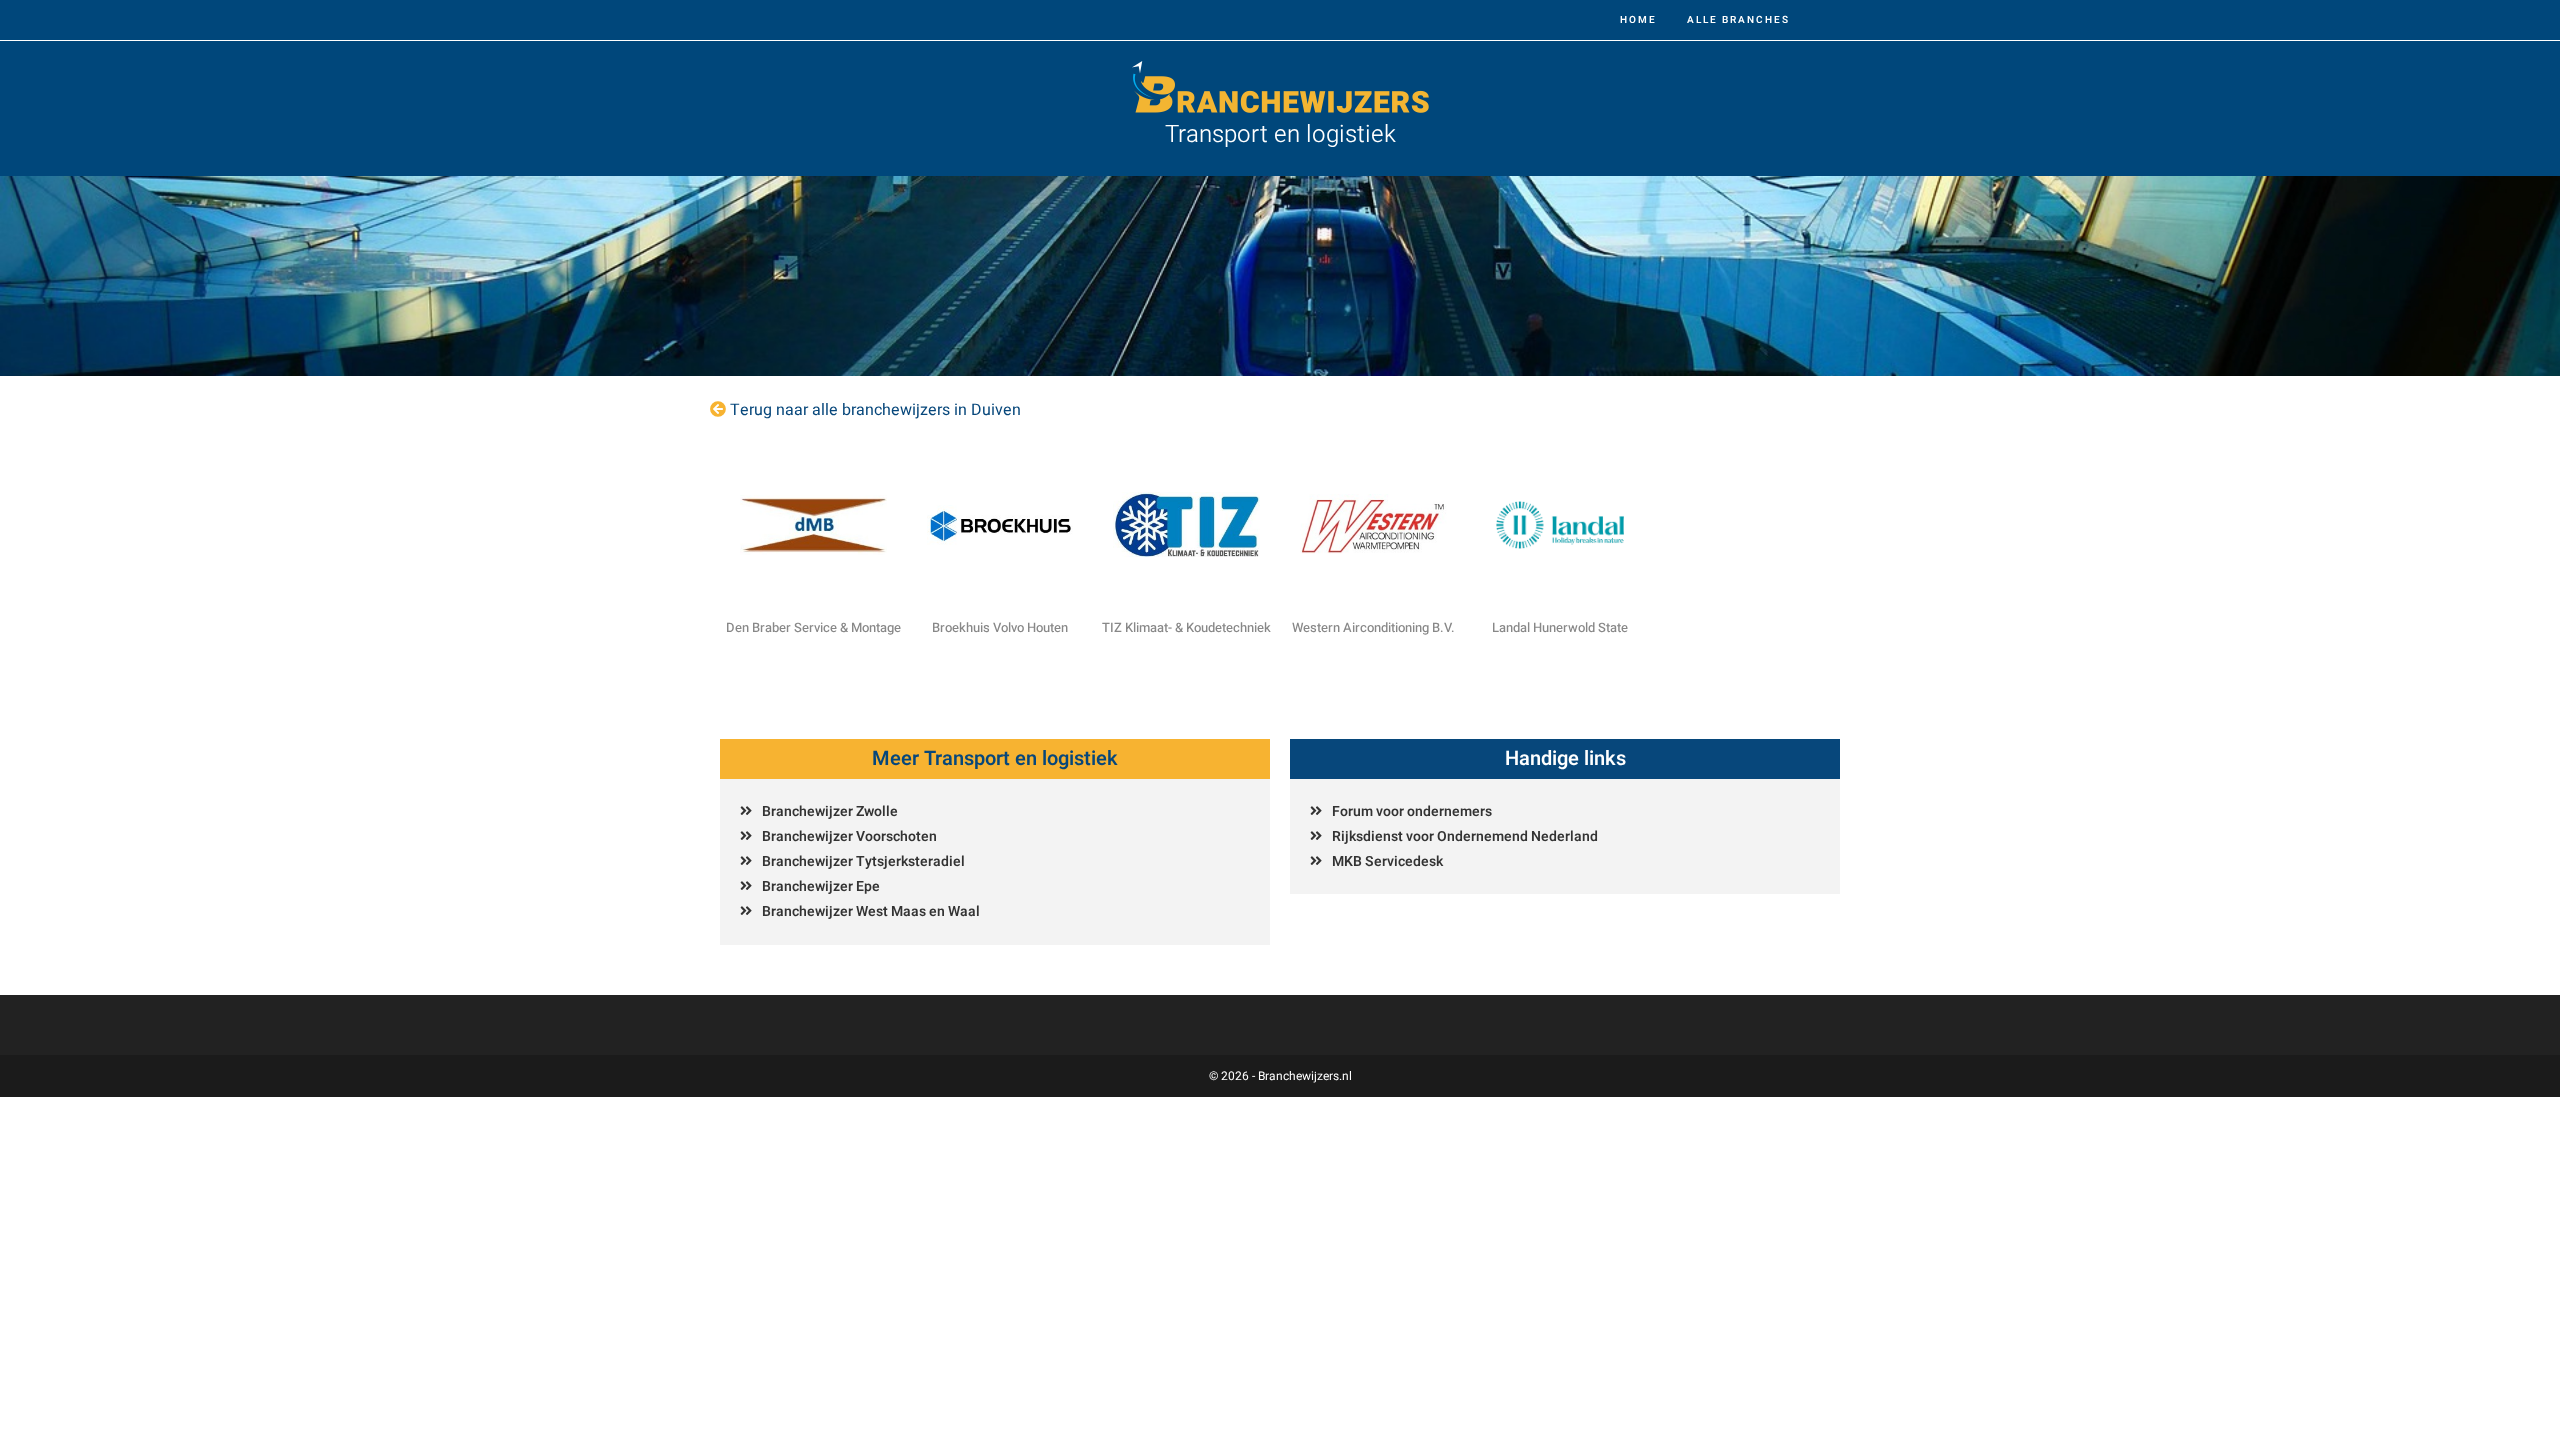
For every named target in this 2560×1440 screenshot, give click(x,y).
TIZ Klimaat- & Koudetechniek (1186, 627)
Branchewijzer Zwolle (830, 811)
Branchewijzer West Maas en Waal (871, 911)
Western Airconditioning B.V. (1373, 627)
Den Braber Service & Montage (813, 627)
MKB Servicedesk (1387, 861)
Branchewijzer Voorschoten (849, 836)
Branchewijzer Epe (821, 886)
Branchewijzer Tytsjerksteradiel (863, 861)
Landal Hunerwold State (1560, 627)
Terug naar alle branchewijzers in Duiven (875, 410)
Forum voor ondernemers (1412, 811)
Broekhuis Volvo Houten (1000, 627)
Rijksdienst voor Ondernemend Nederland (1465, 836)
